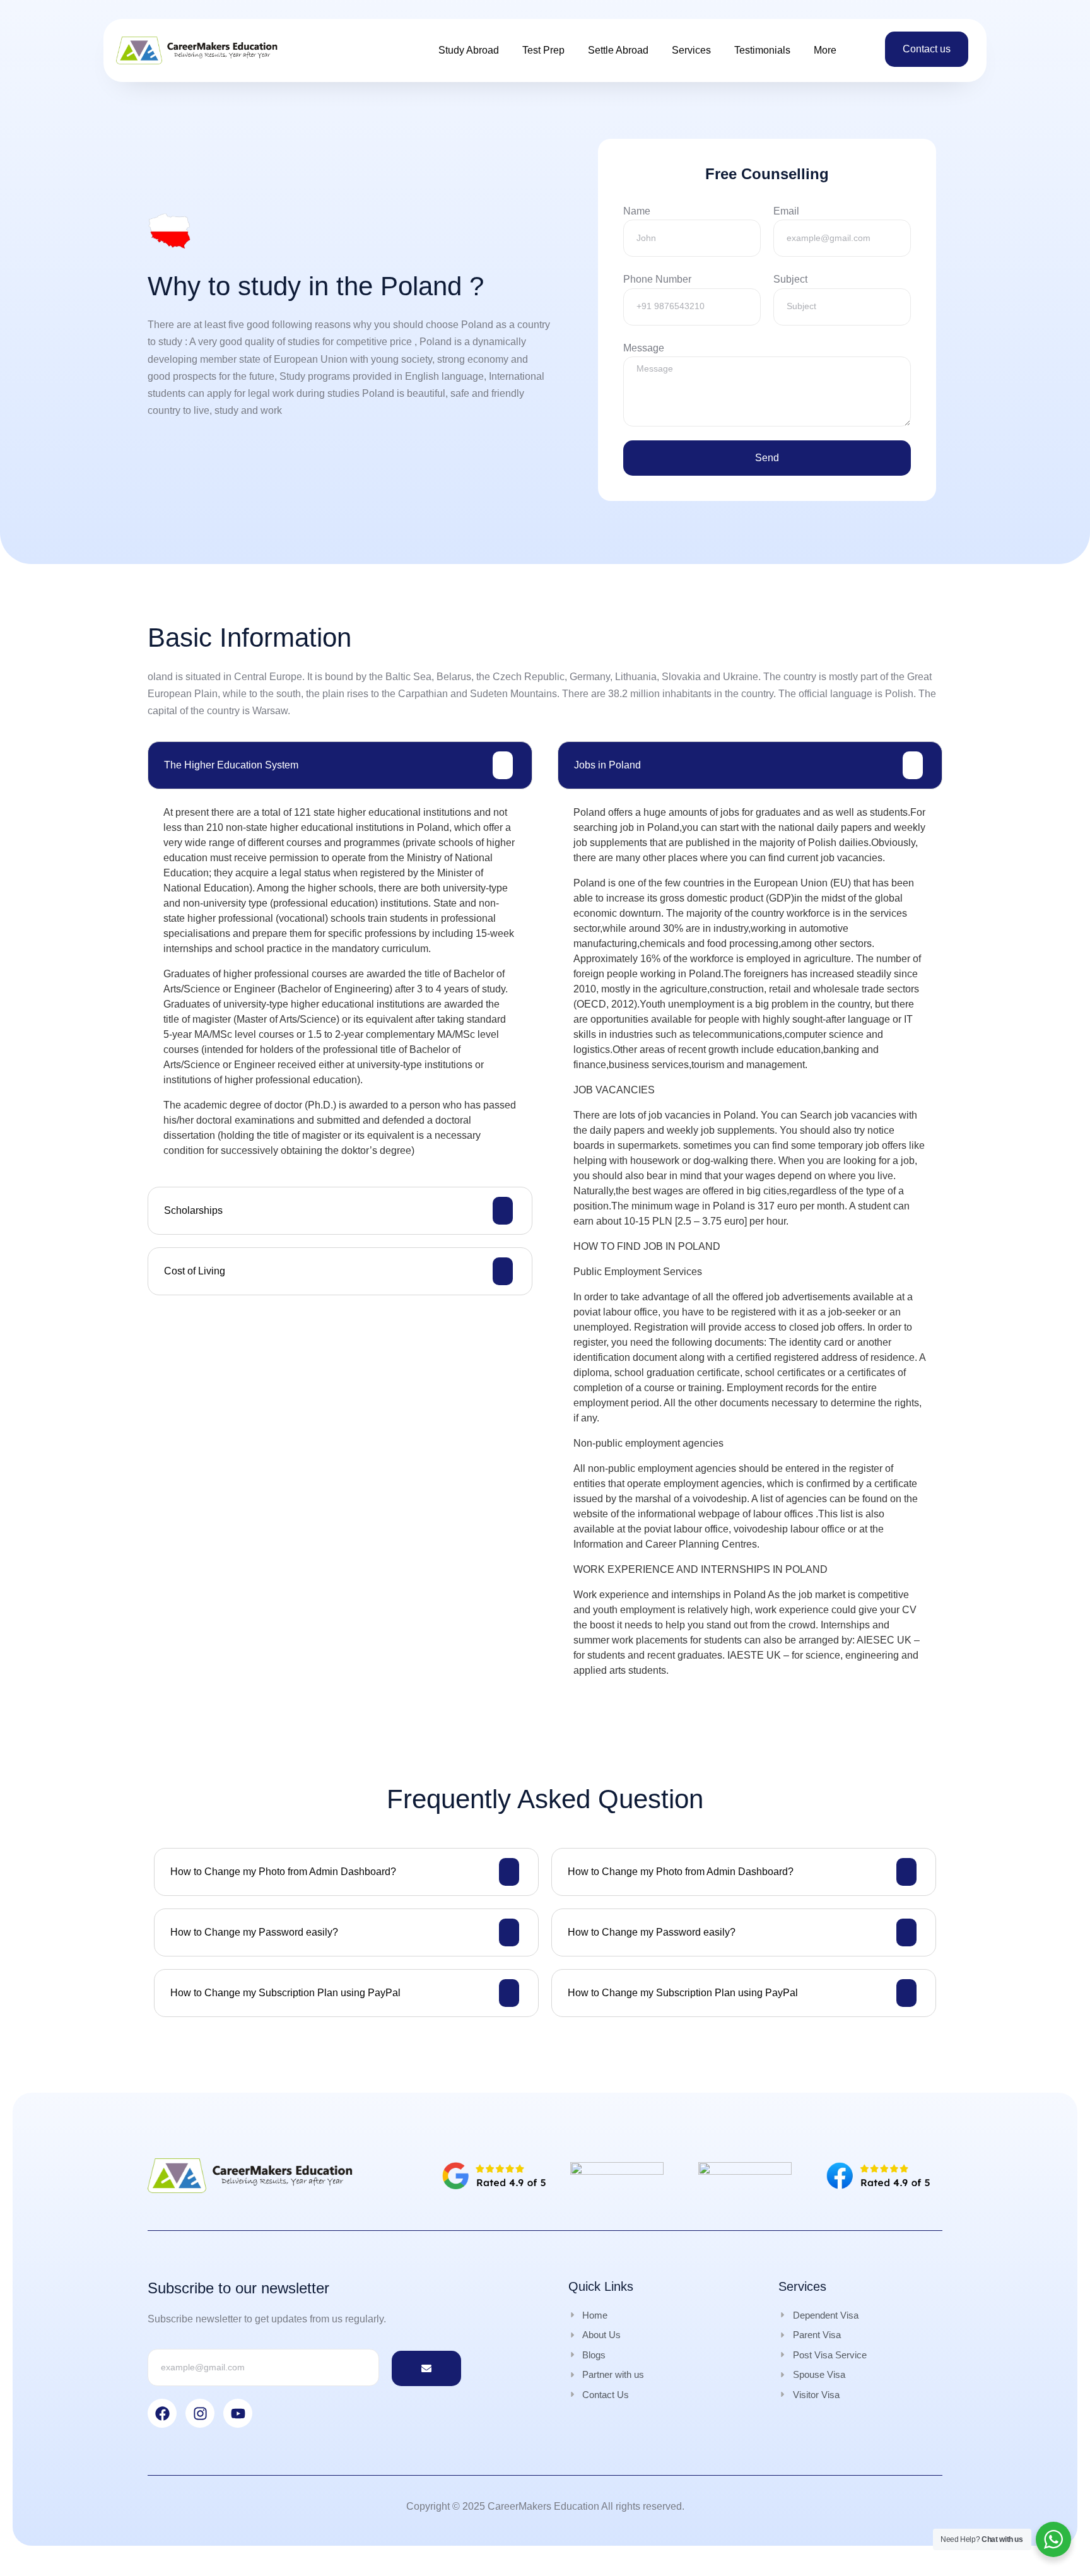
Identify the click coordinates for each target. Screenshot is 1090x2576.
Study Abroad (469, 50)
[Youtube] (238, 2413)
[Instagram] (200, 2413)
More (825, 50)
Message (644, 348)
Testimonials (762, 50)
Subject (790, 279)
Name (637, 211)
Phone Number (657, 279)
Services (691, 50)
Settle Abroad (618, 50)
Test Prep (543, 50)
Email (786, 211)
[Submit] (426, 2368)
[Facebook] (162, 2413)
